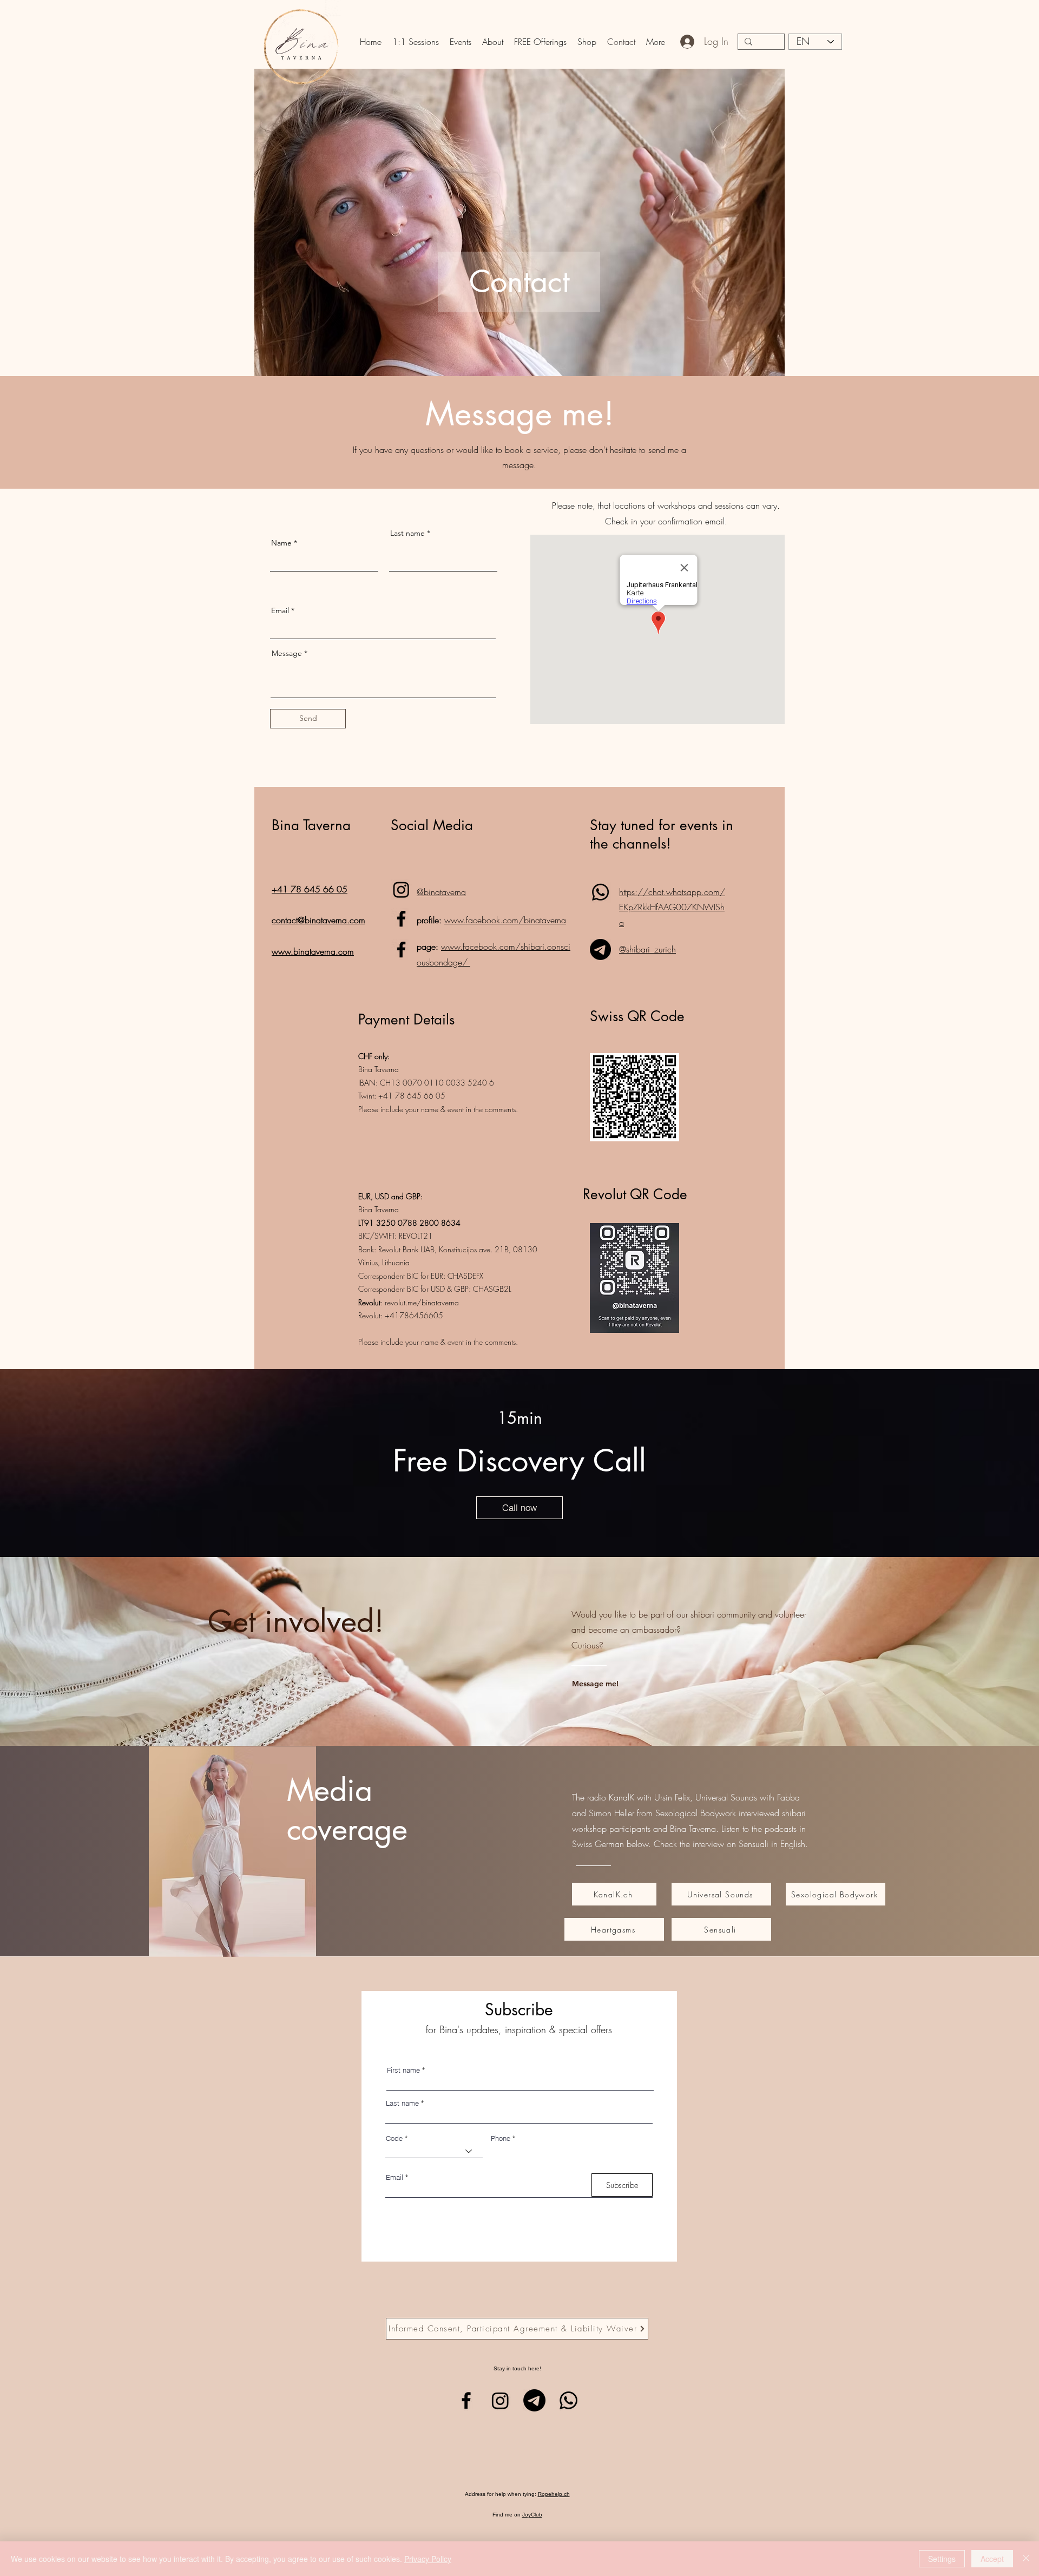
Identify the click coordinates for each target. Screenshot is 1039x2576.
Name (281, 543)
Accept (992, 2559)
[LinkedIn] (401, 889)
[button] (416, 42)
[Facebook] (401, 919)
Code (394, 2138)
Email (280, 610)
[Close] (1026, 2559)
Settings (942, 2559)
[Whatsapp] (600, 892)
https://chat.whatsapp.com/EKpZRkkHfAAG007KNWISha (672, 908)
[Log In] (688, 42)
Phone (501, 2138)
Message (287, 653)
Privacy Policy (428, 2559)
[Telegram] (600, 949)
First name (403, 2070)
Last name (407, 533)
